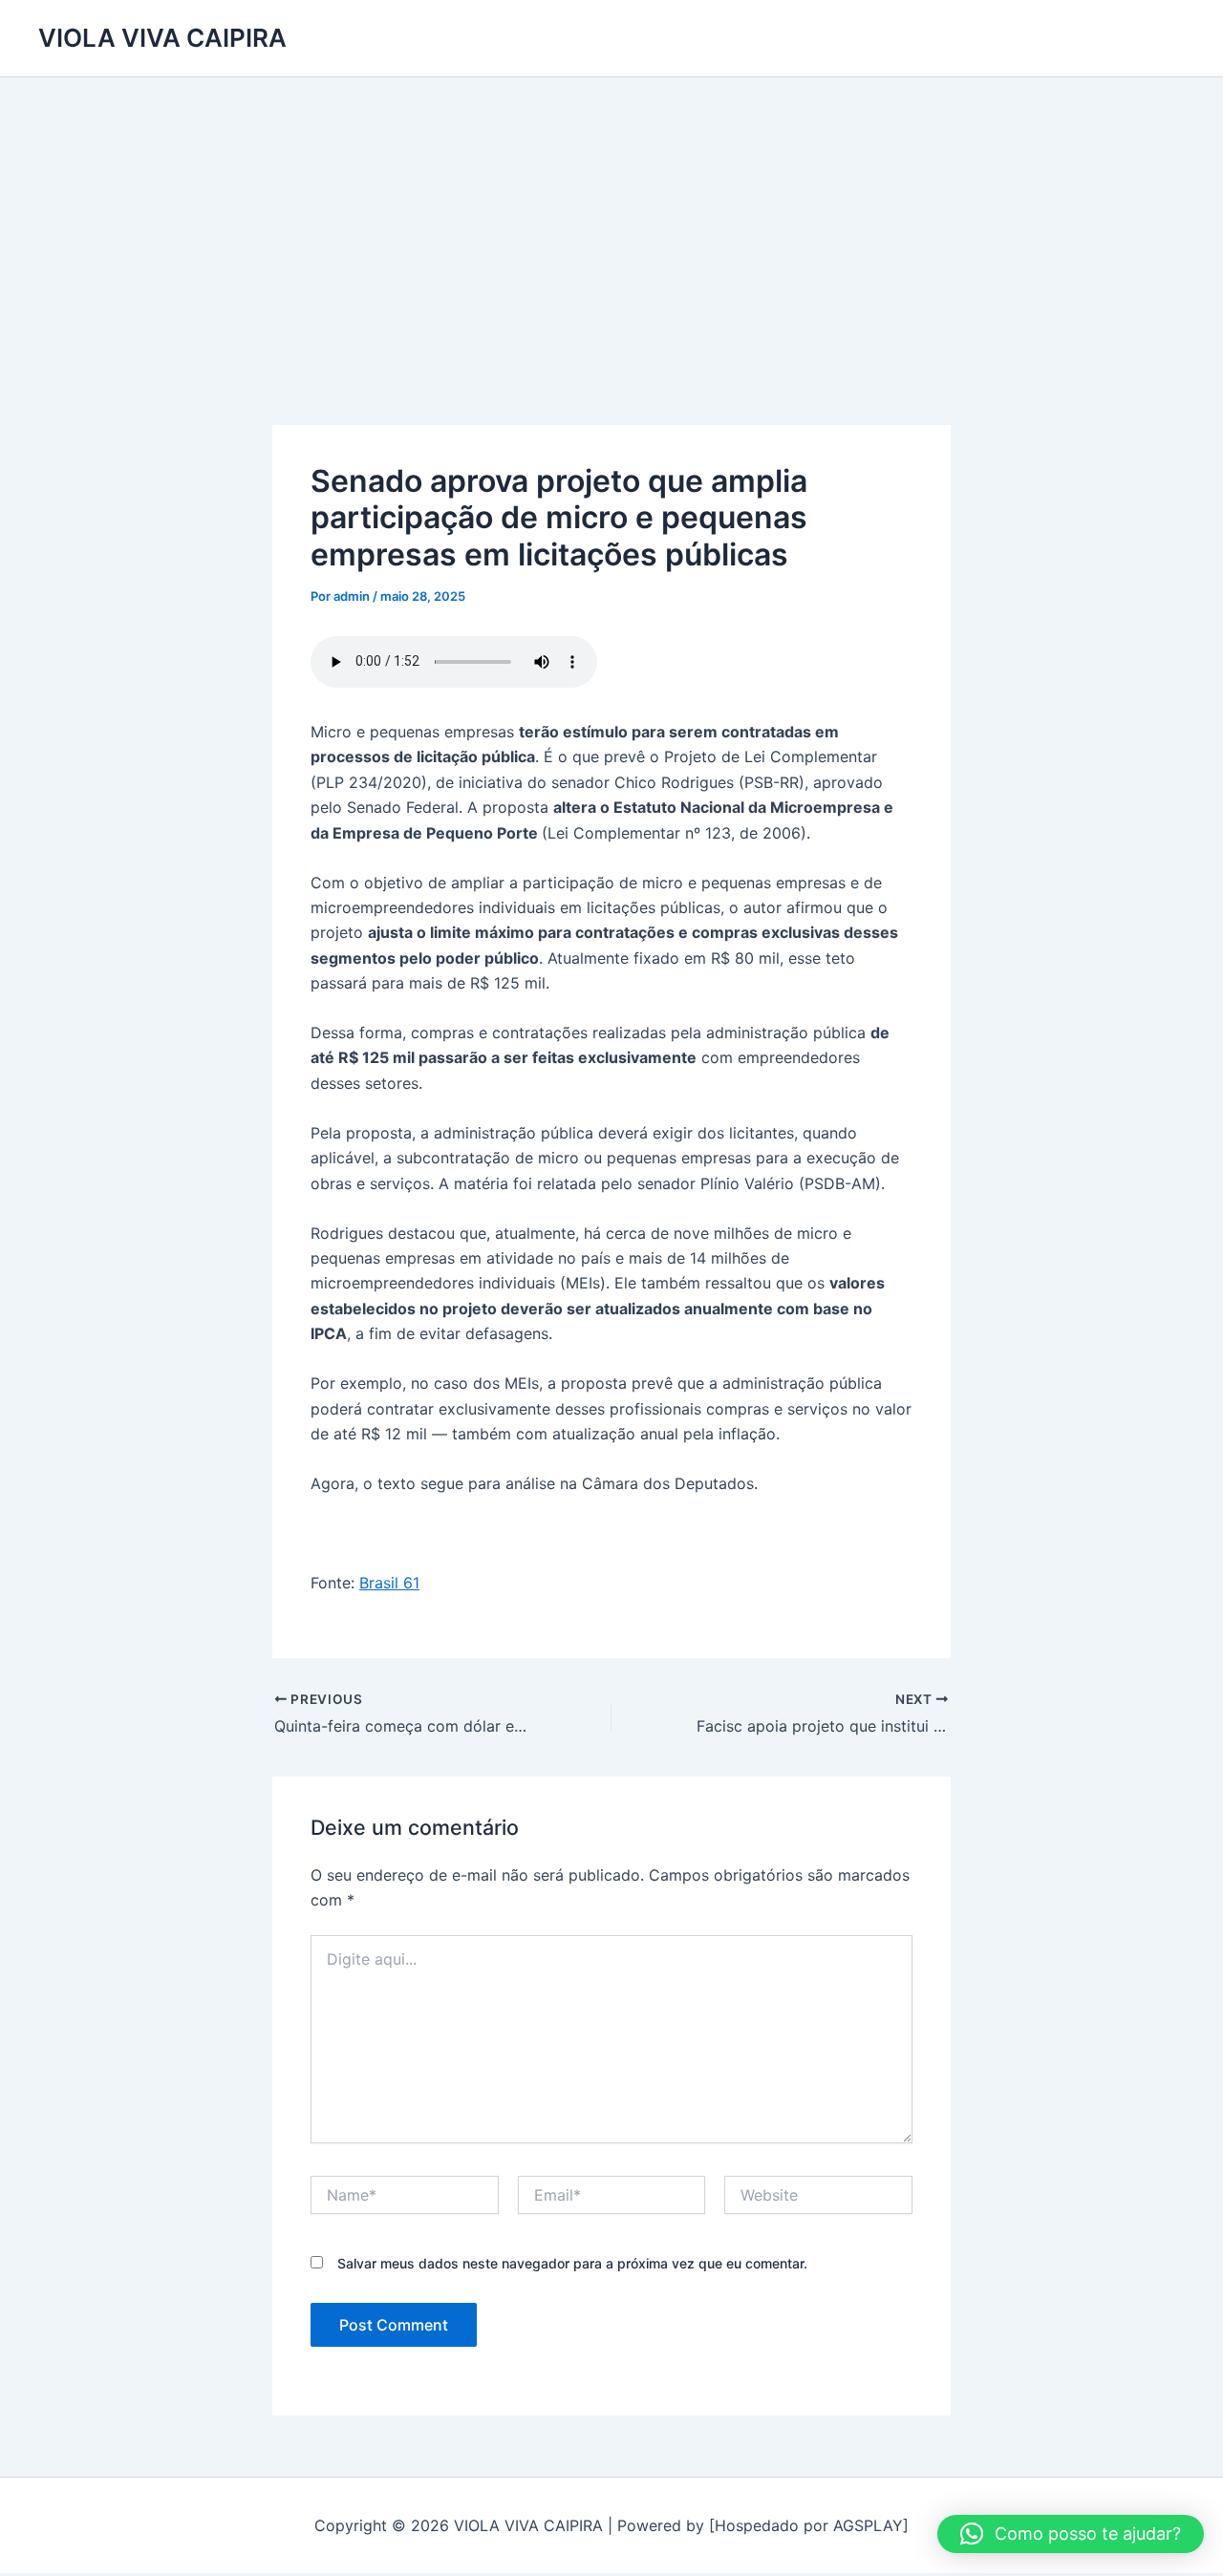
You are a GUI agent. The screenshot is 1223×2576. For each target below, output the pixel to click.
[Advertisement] (611, 221)
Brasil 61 (389, 1583)
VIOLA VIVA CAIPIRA (162, 38)
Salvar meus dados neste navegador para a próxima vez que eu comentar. (572, 2263)
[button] (1071, 2534)
